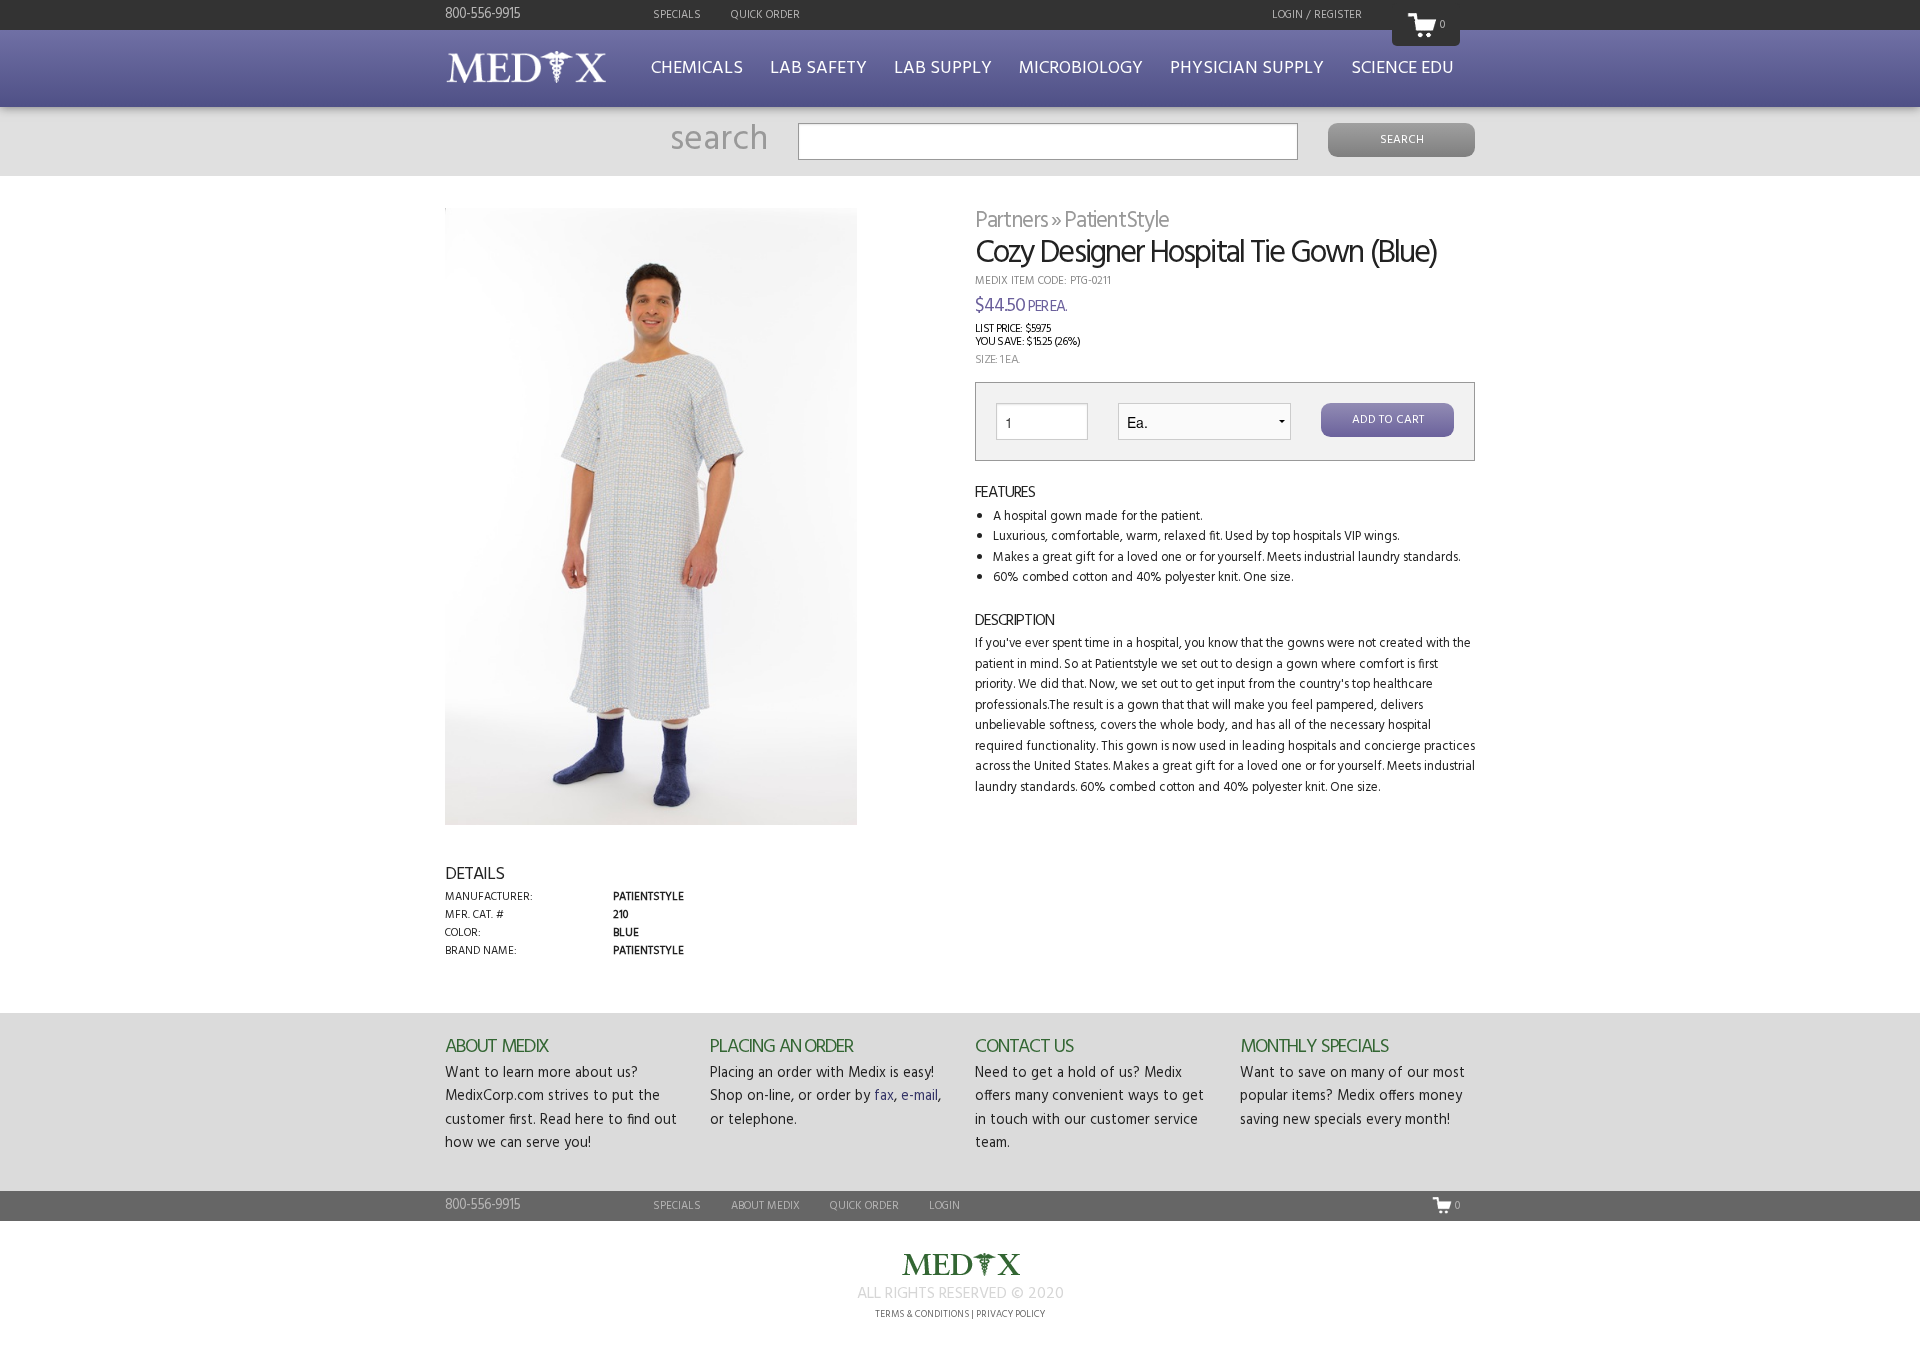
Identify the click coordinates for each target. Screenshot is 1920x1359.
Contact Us (1024, 1047)
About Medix (497, 1047)
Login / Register (1317, 15)
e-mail (919, 1096)
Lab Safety (818, 68)
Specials (677, 15)
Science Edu (1402, 68)
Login (944, 1206)
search (719, 140)
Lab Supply (943, 68)
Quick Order (765, 15)
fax (884, 1096)
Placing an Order (781, 1047)
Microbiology (1081, 68)
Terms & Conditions (922, 1314)
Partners (1011, 221)
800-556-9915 (482, 14)
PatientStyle (1116, 221)
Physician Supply (1247, 68)
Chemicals (697, 68)
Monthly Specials (1314, 1047)
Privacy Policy (1010, 1314)
